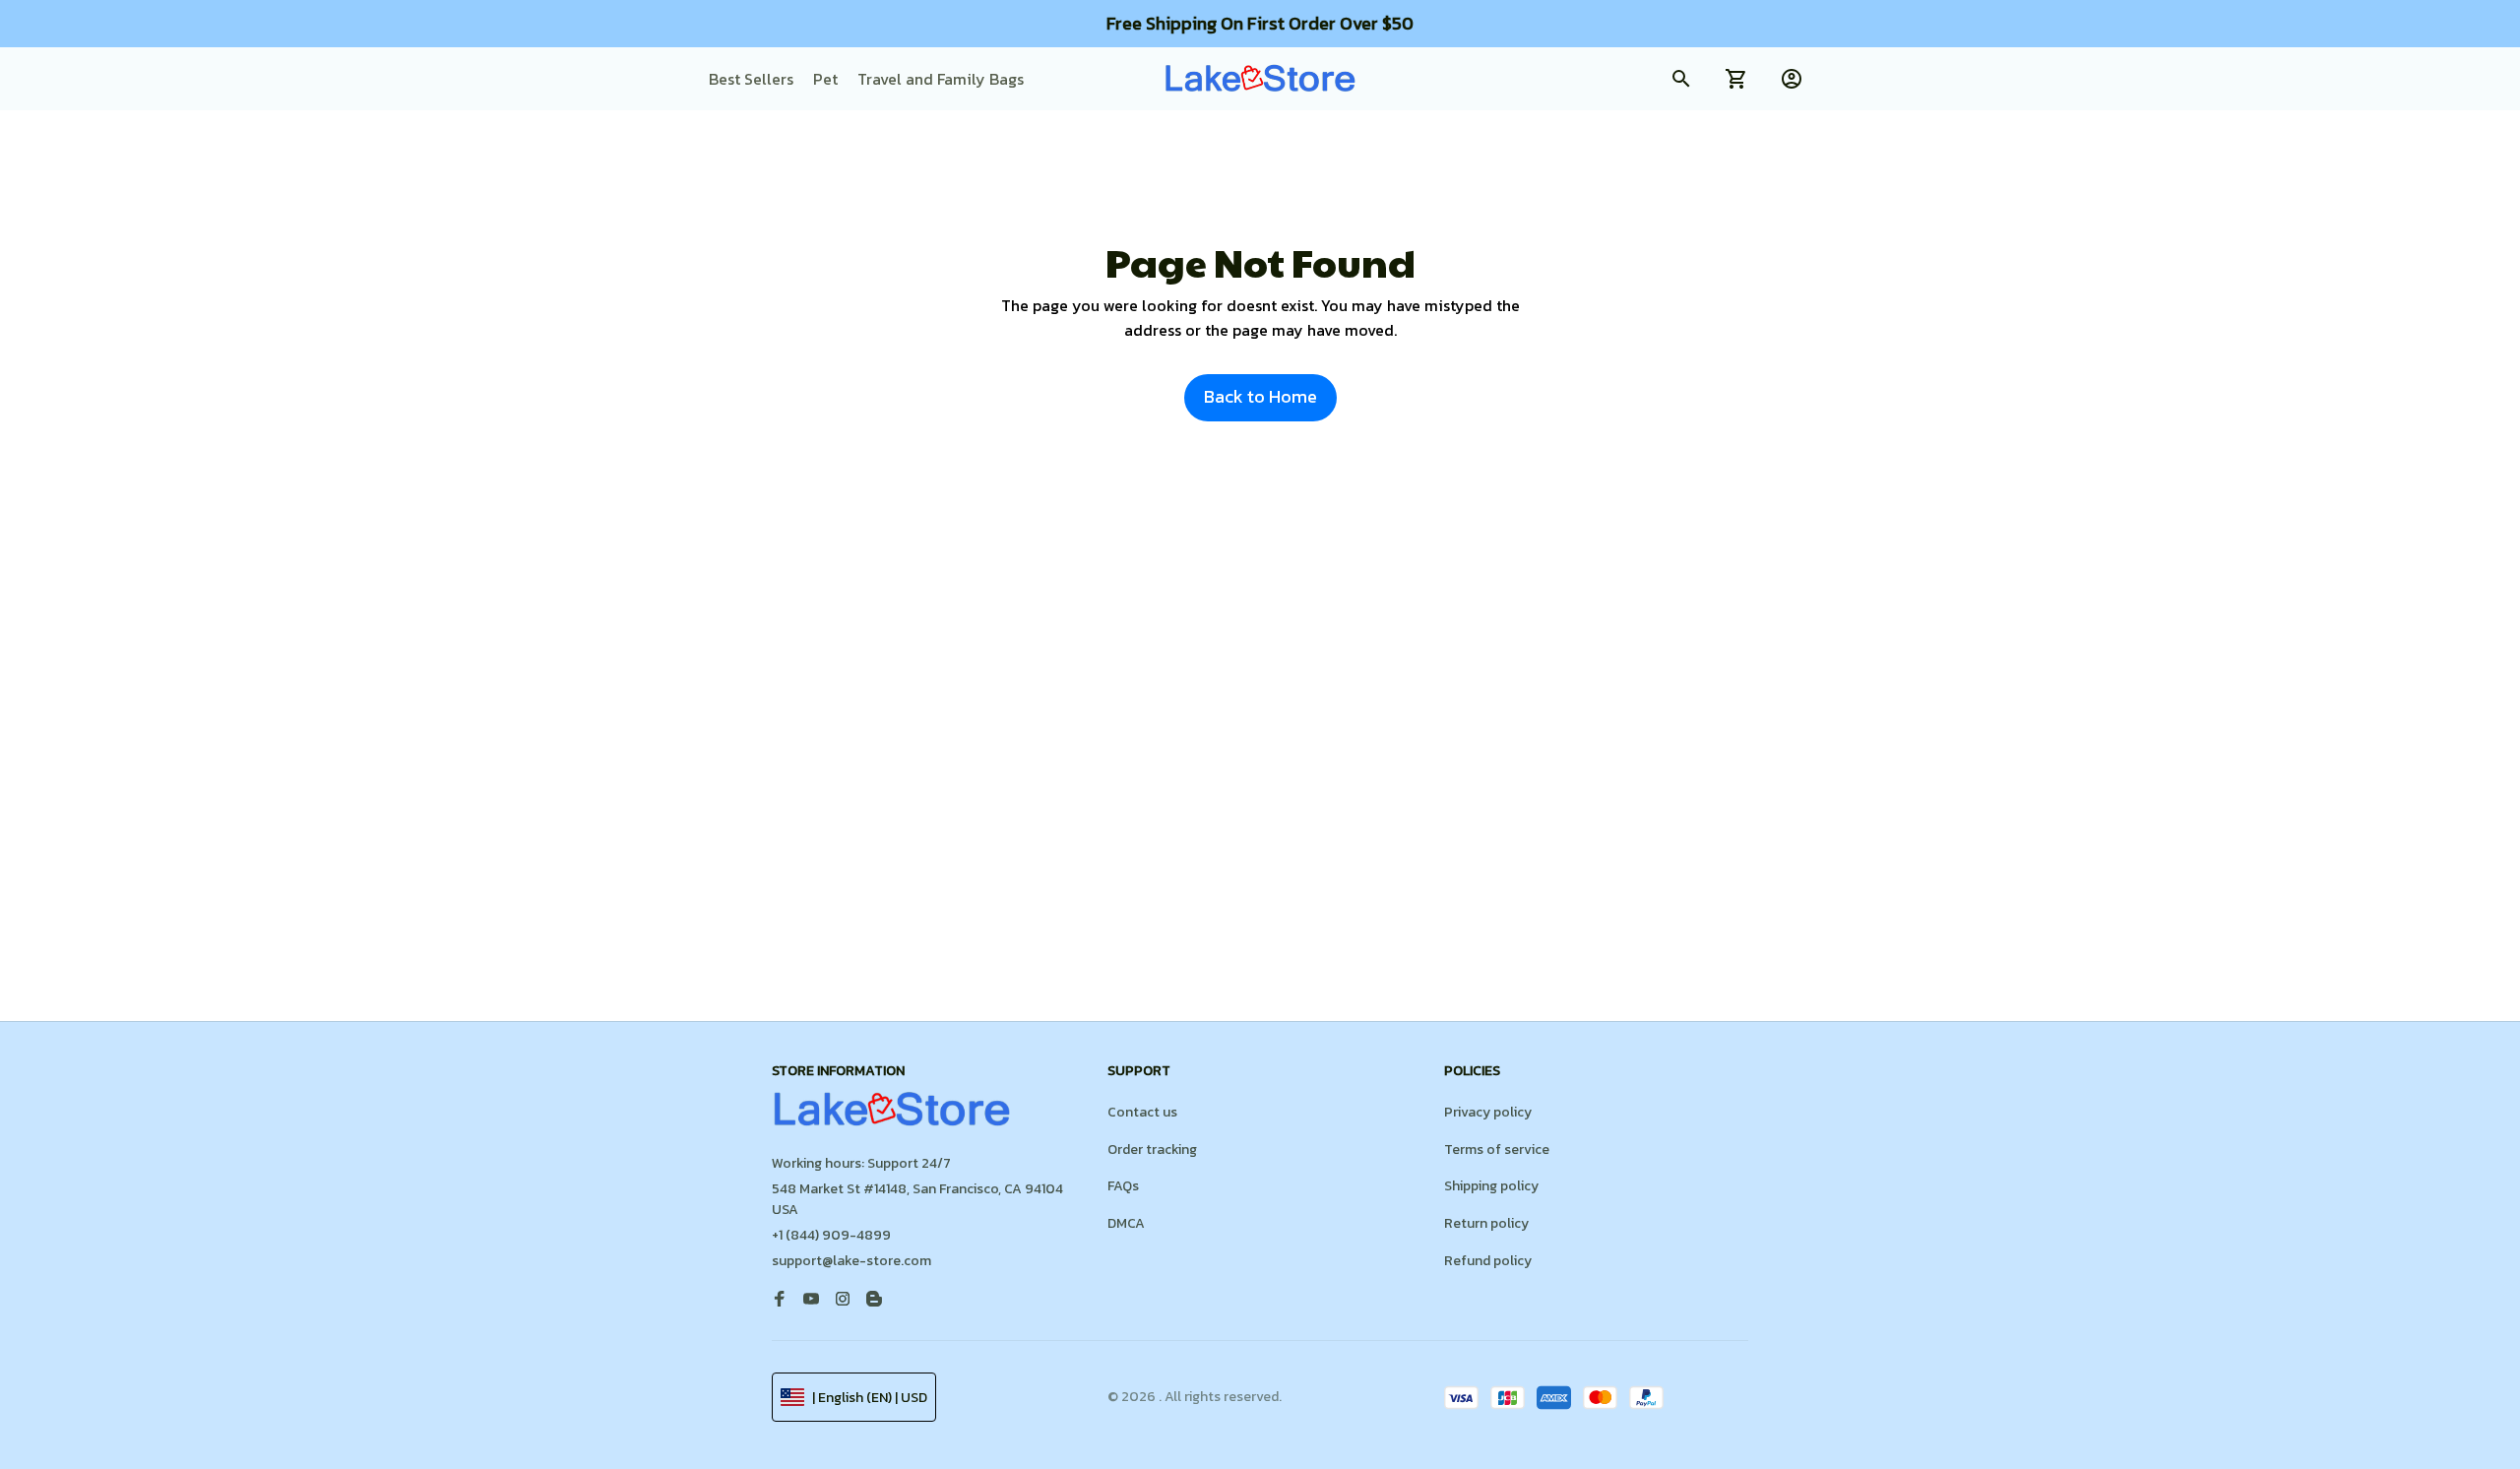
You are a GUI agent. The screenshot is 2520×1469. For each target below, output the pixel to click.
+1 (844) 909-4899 (831, 1235)
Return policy (1486, 1223)
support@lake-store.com (851, 1261)
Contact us (1142, 1112)
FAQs (1123, 1186)
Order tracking (1152, 1150)
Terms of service (1497, 1150)
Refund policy (1488, 1261)
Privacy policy (1488, 1112)
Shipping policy (1491, 1186)
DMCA (1126, 1223)
